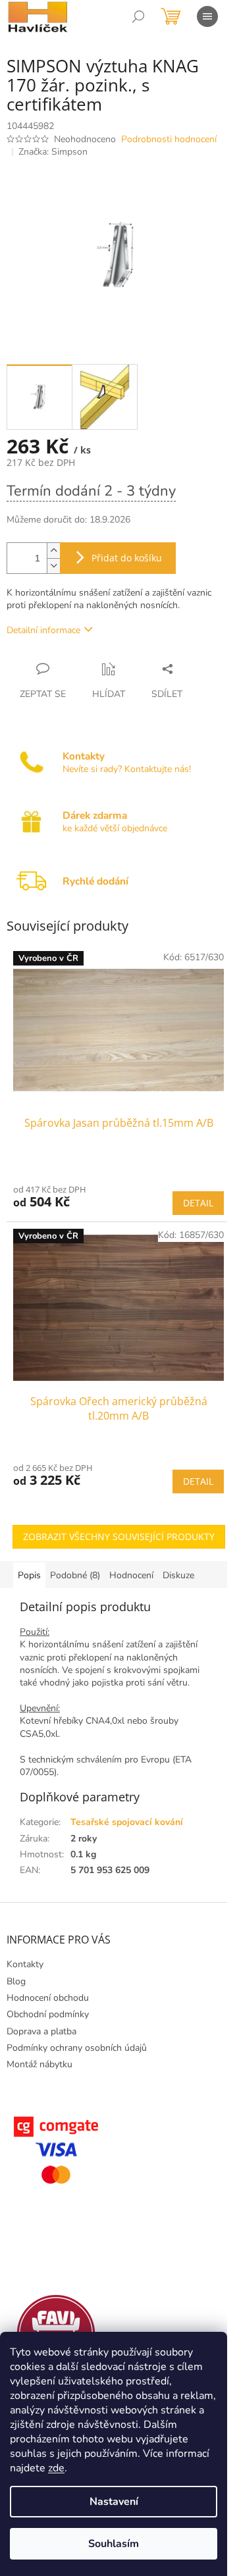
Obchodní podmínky (48, 2014)
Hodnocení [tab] (131, 1575)
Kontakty (25, 1964)
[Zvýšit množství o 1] (53, 551)
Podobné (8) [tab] (75, 1575)
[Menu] (207, 16)
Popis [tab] (29, 1575)
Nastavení (114, 2502)
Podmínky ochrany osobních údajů (77, 2048)
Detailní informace (43, 630)
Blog (16, 1981)
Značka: (53, 152)
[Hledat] (138, 16)
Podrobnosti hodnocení (169, 139)
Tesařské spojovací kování (127, 1822)
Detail (198, 1203)
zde (56, 2468)
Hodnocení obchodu (48, 1998)
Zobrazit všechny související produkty (119, 1536)
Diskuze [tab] (178, 1575)
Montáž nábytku (39, 2064)
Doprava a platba (41, 2031)
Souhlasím (114, 2544)
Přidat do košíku (127, 558)
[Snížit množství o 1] (53, 566)
